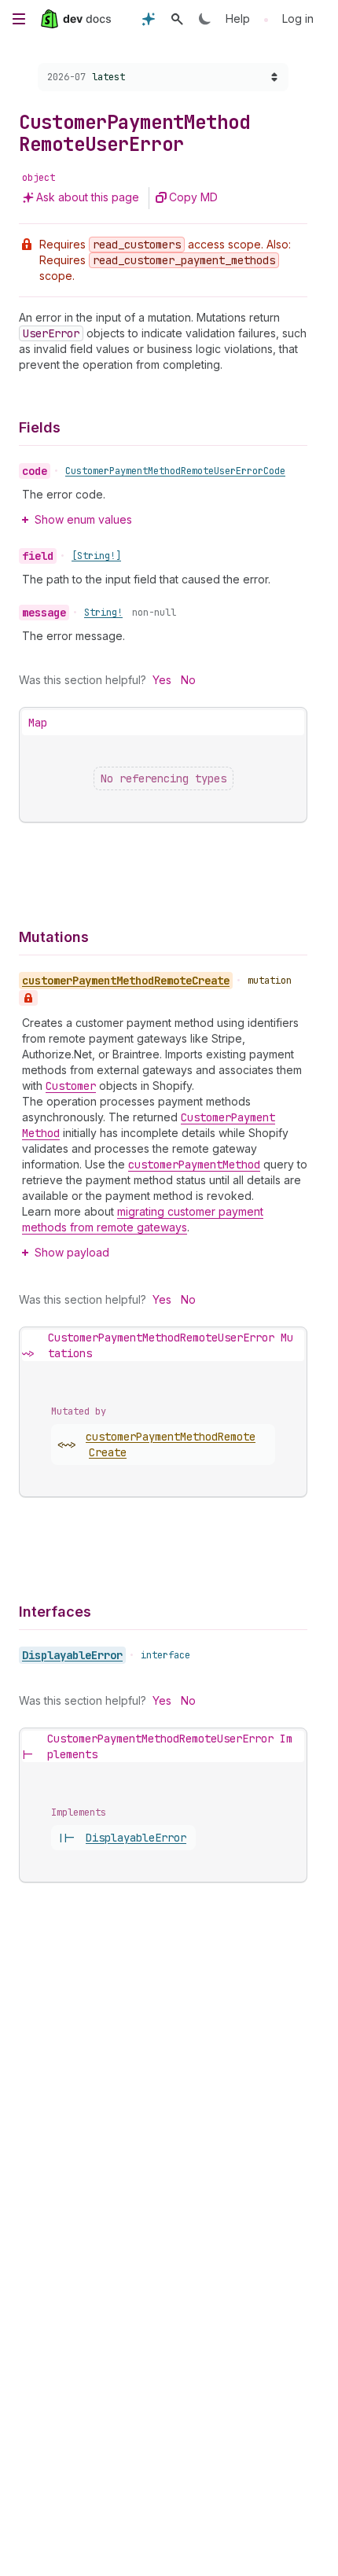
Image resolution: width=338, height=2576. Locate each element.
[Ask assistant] (149, 19)
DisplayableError (72, 1655)
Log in (298, 18)
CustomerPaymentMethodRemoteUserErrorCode (175, 471)
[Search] (177, 19)
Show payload (72, 1252)
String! (103, 613)
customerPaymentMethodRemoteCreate (171, 1444)
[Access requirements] (28, 998)
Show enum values (83, 519)
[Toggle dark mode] (205, 19)
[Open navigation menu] (19, 19)
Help (238, 18)
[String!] (96, 556)
